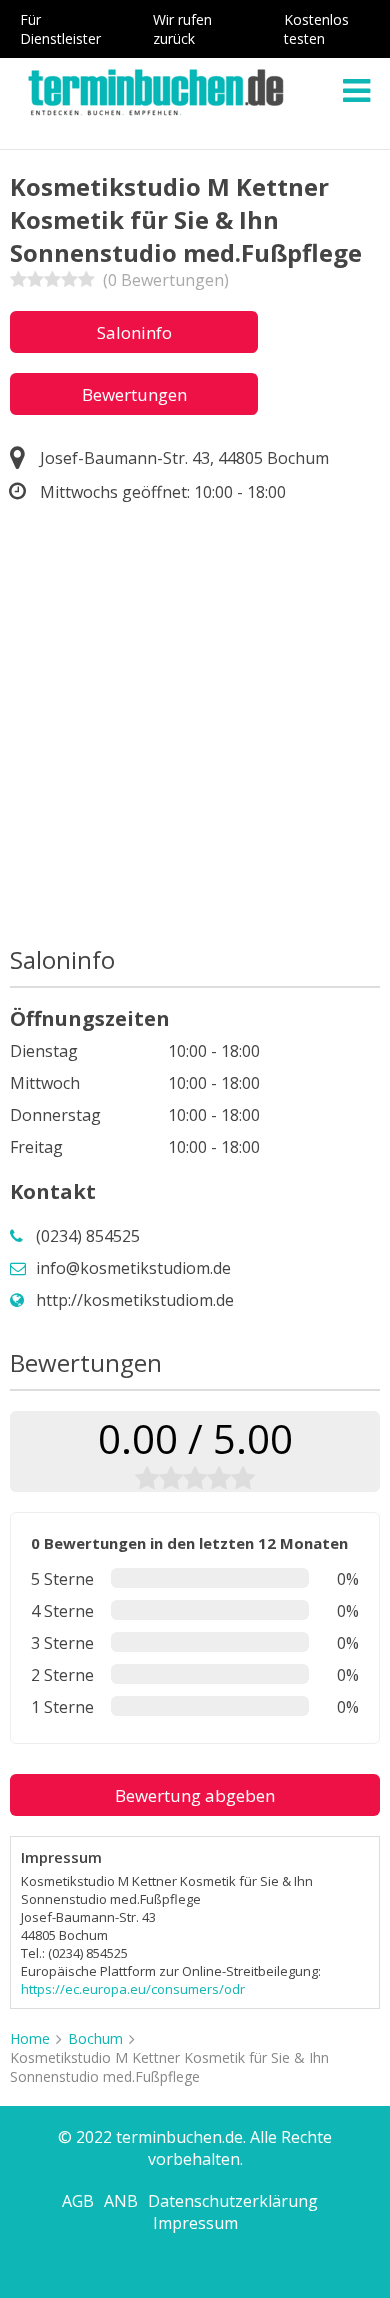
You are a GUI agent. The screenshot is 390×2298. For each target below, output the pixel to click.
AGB (78, 2201)
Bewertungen (134, 394)
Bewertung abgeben (195, 1795)
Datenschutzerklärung (233, 2201)
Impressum (195, 2223)
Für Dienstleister (60, 29)
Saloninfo (134, 332)
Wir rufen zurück (182, 29)
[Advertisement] (195, 728)
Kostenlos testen (316, 29)
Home (30, 2038)
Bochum (95, 2038)
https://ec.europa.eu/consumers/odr (133, 1989)
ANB (121, 2201)
